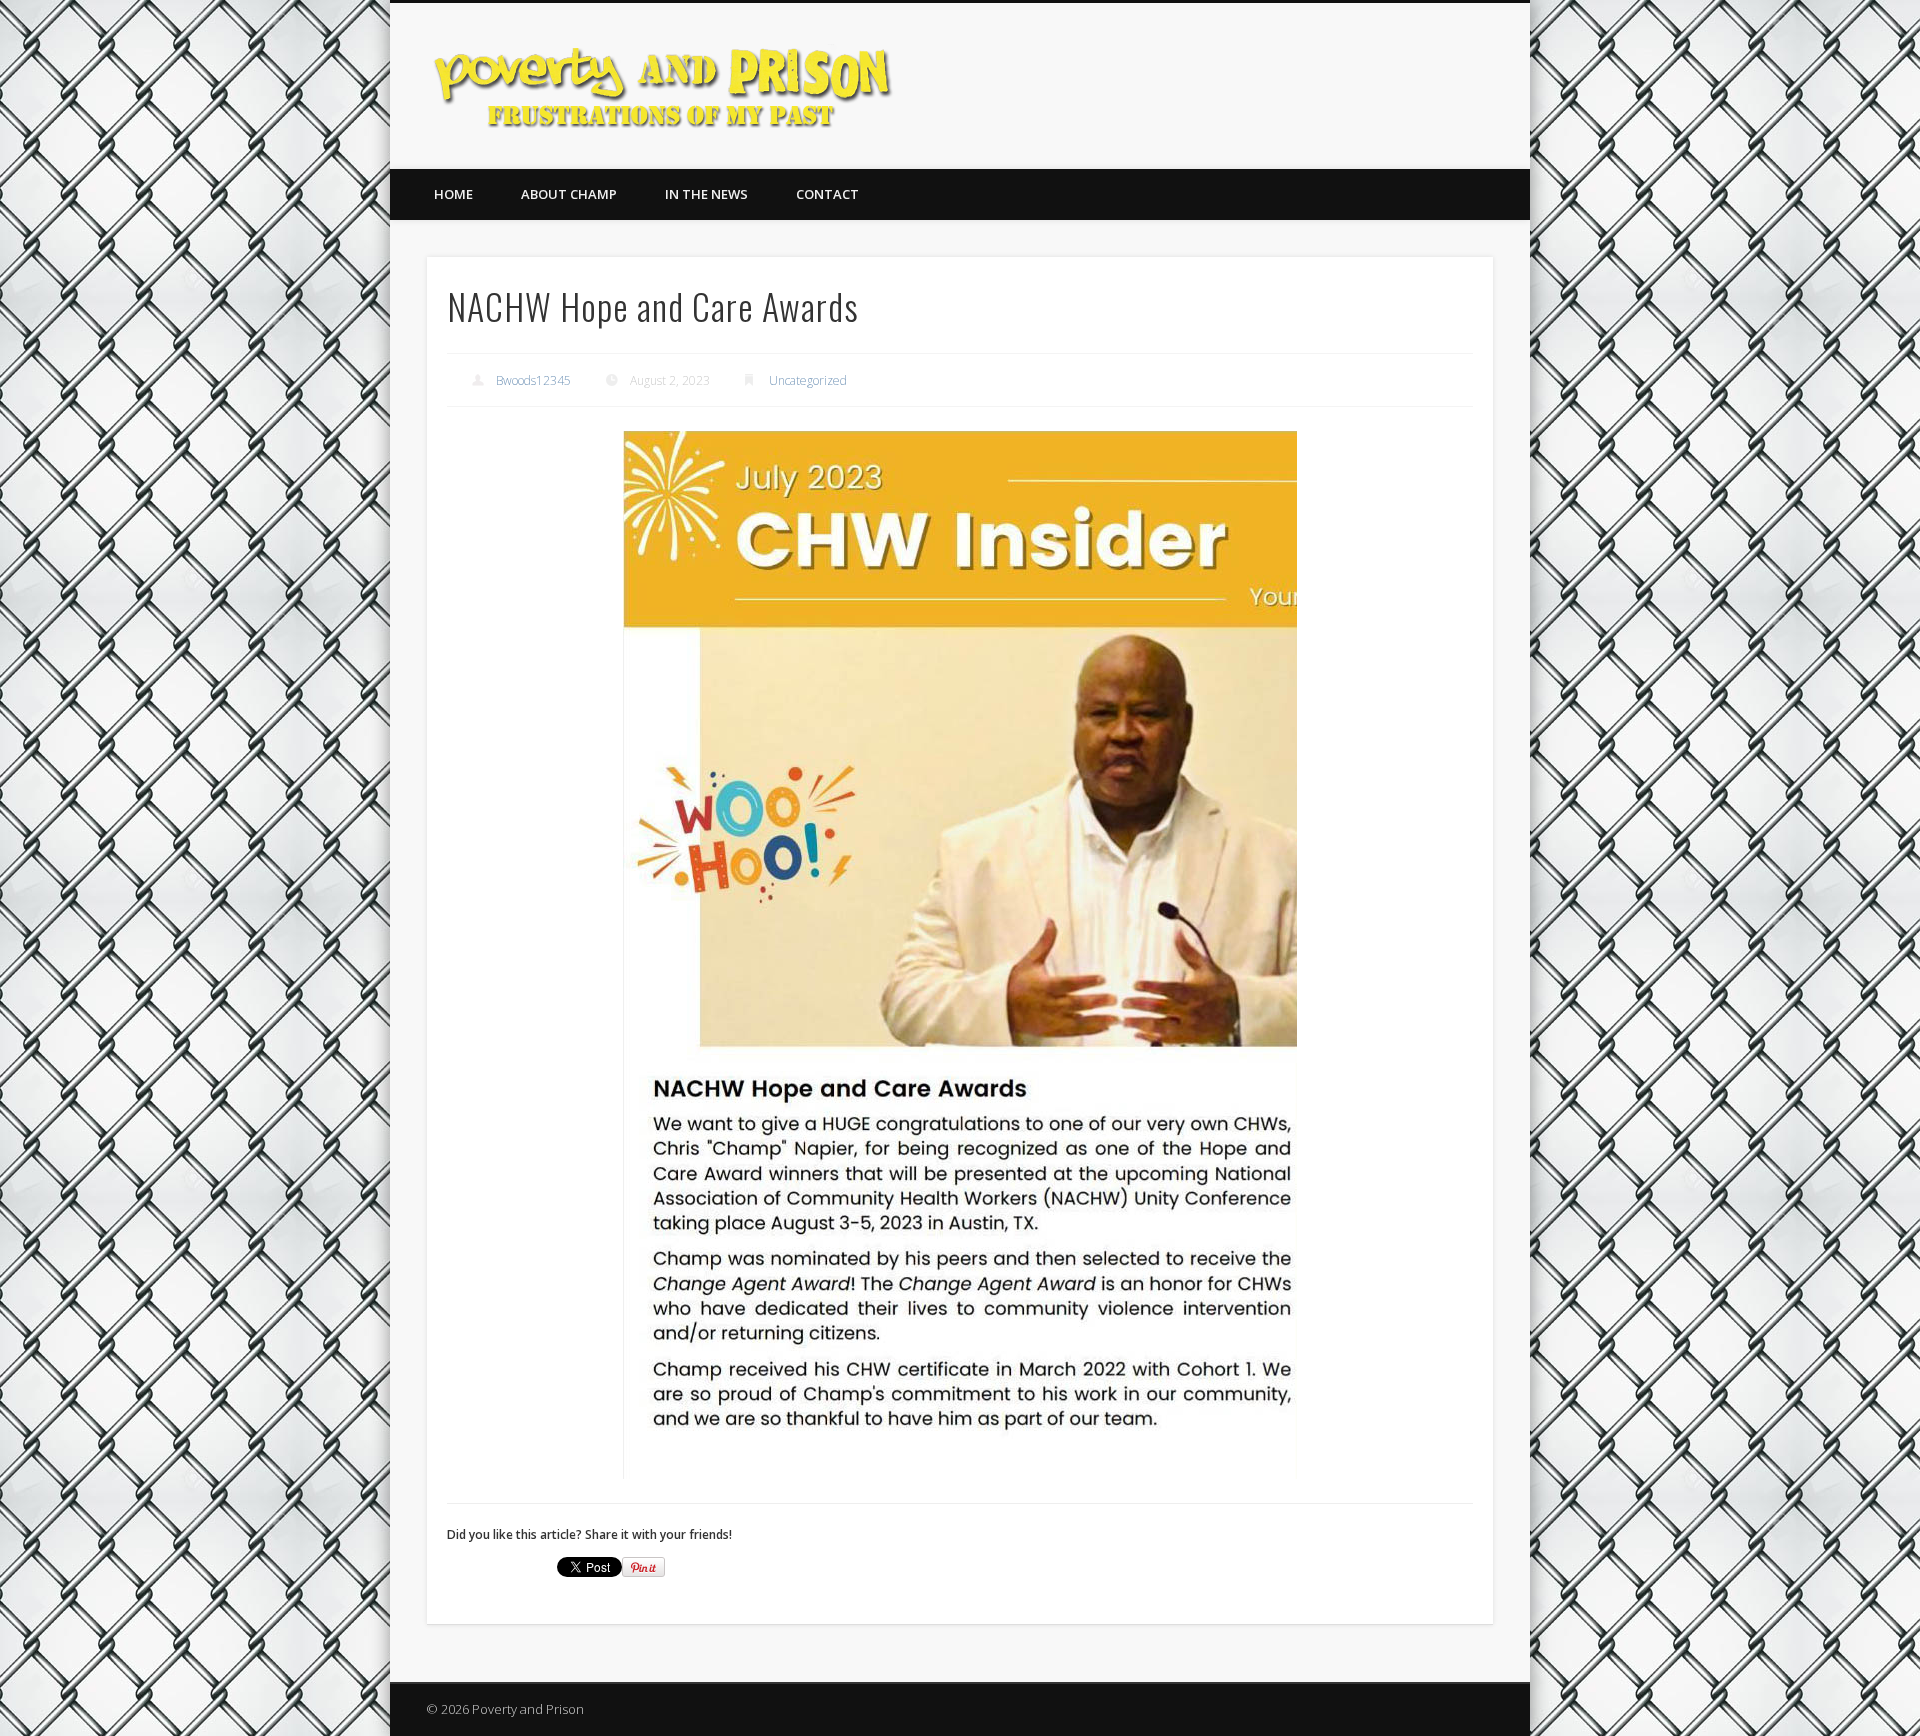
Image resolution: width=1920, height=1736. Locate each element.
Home (453, 194)
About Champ (569, 194)
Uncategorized (808, 380)
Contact (827, 194)
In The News (706, 194)
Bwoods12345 (533, 380)
